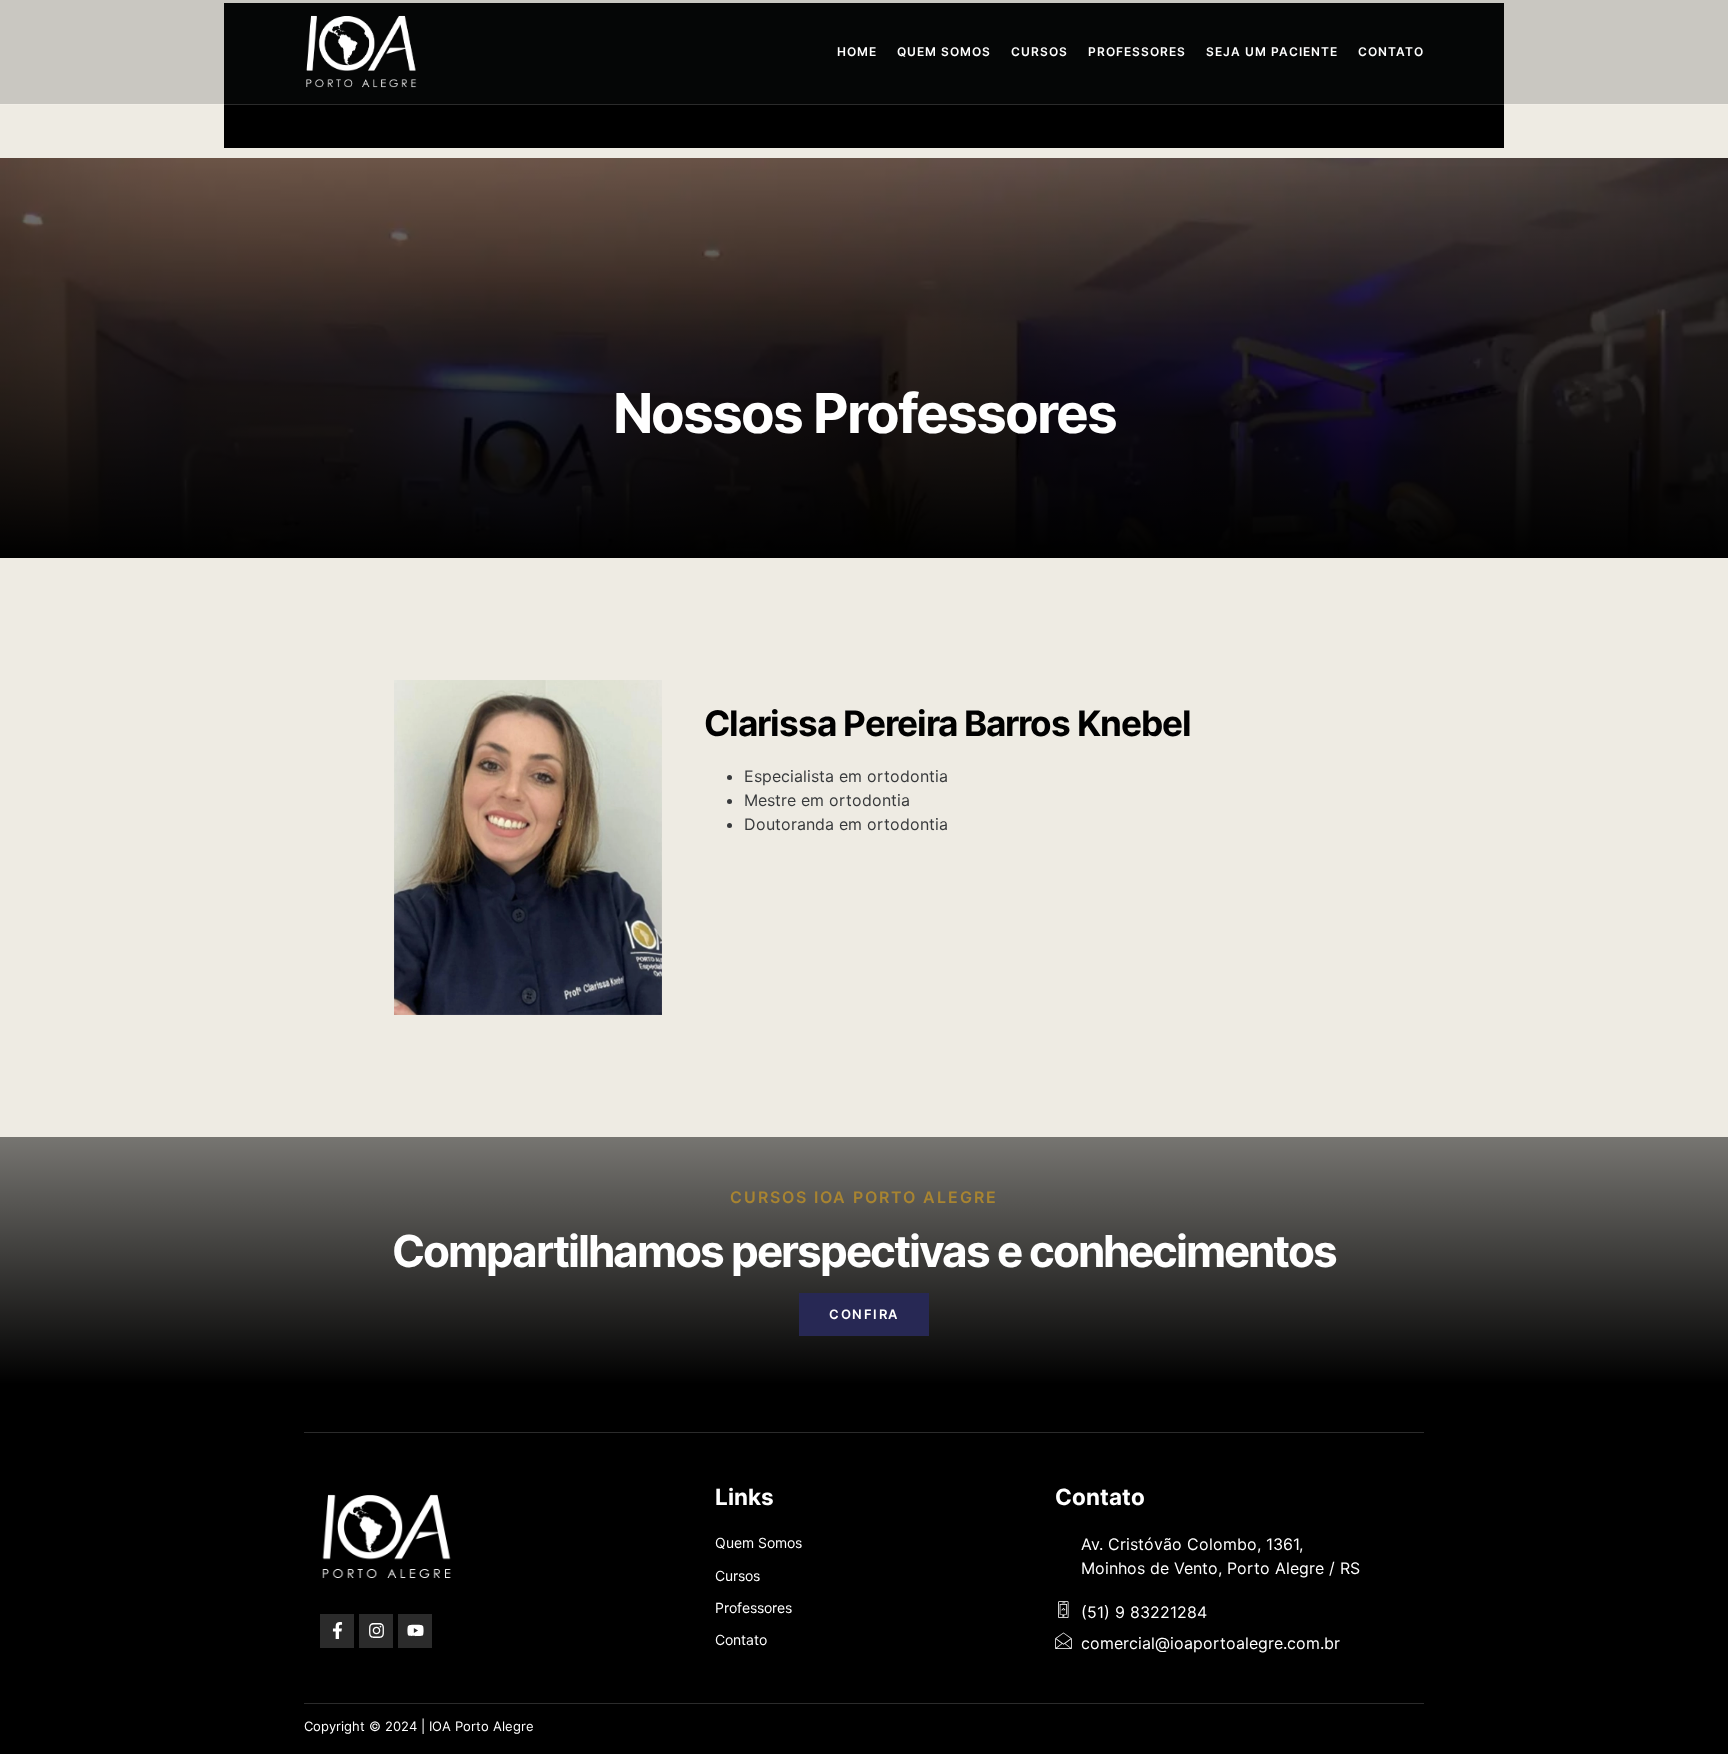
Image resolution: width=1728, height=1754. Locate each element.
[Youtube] (415, 1631)
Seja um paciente (1272, 51)
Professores (1137, 51)
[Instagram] (376, 1631)
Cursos (1039, 51)
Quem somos (944, 51)
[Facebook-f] (337, 1631)
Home (857, 51)
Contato (1391, 51)
